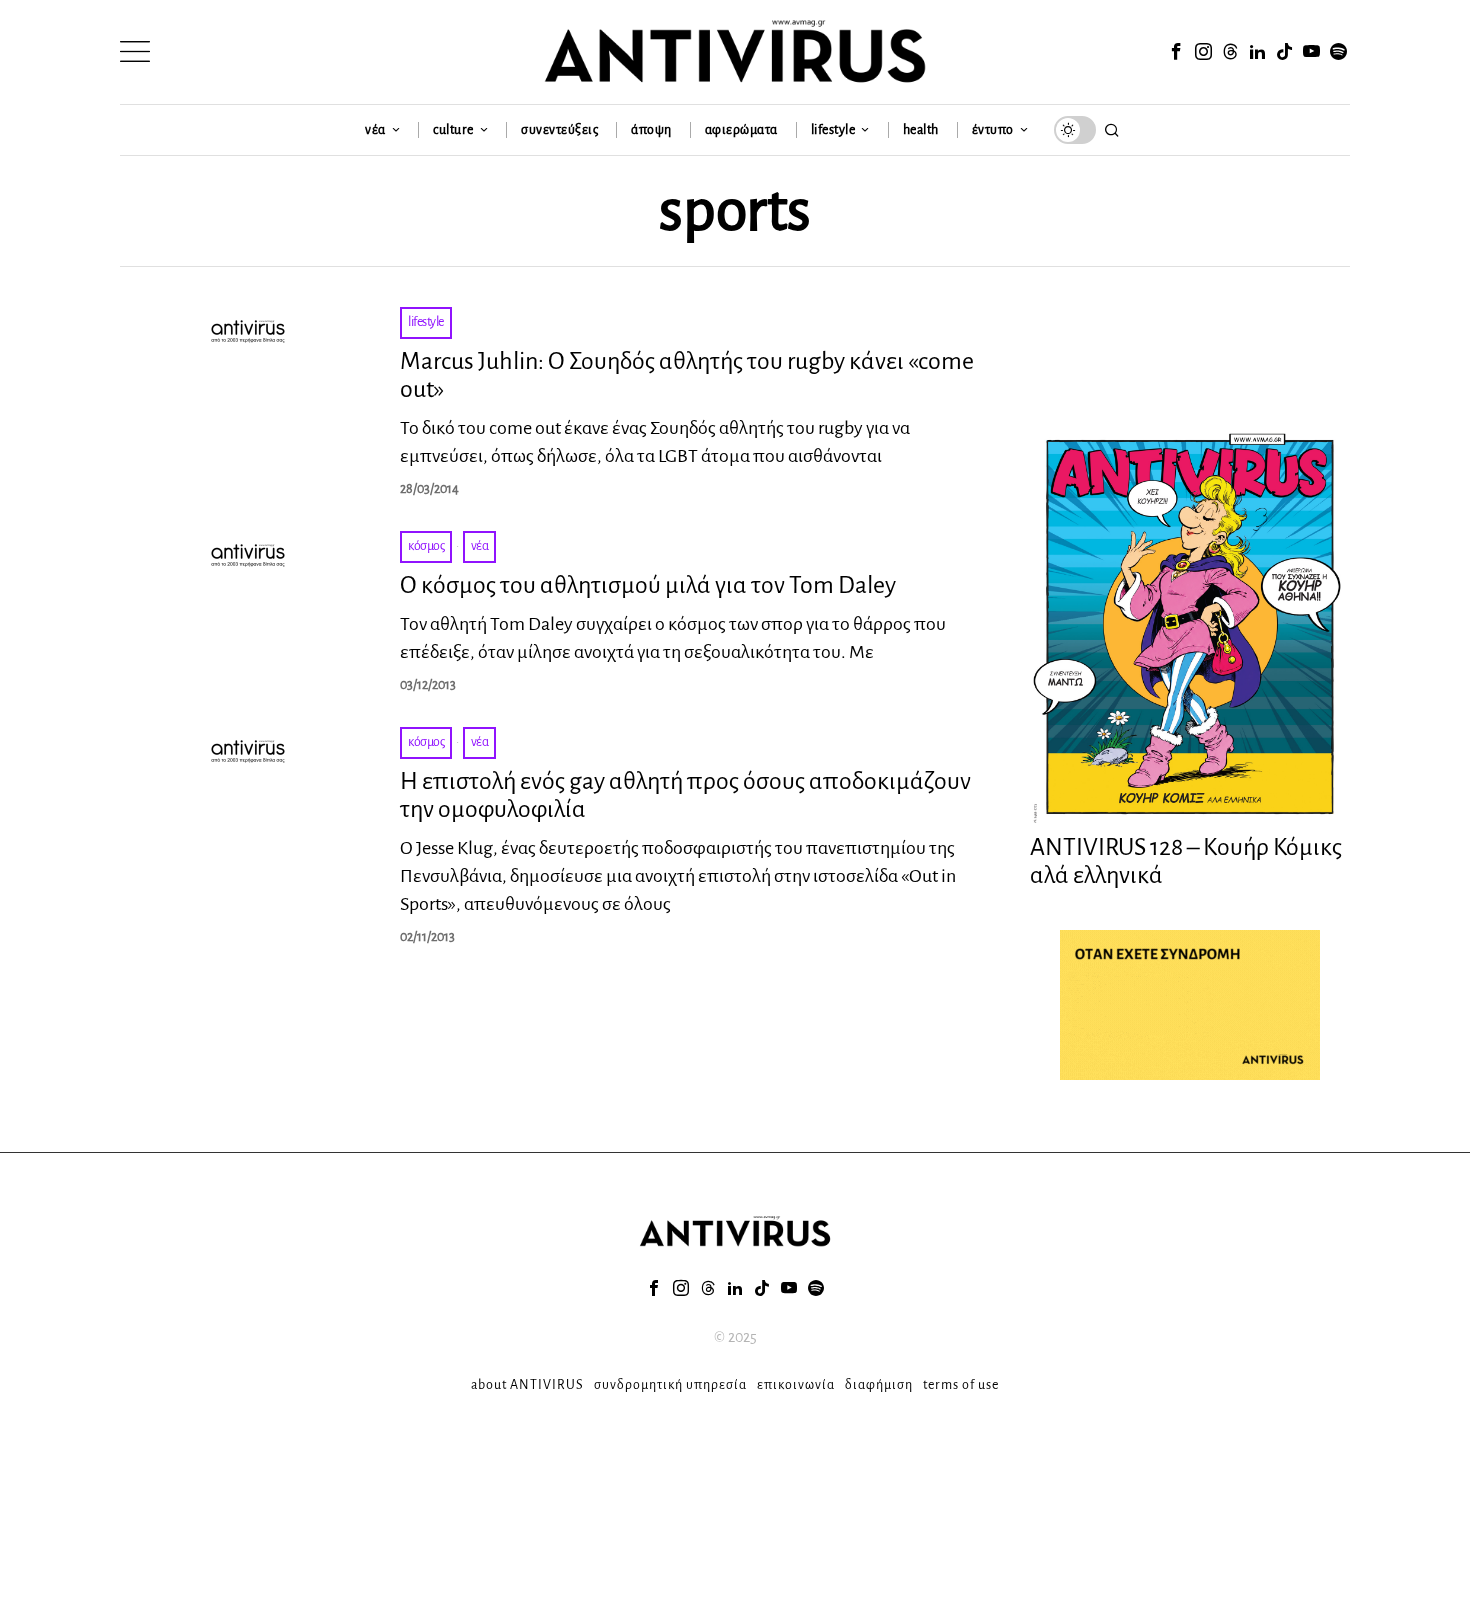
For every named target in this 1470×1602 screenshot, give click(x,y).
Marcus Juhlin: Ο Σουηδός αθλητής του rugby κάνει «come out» (687, 375)
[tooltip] (1176, 52)
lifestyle (426, 322)
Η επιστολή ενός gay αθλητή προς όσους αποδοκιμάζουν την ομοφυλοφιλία (685, 795)
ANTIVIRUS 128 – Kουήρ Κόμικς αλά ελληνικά (1186, 861)
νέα (480, 546)
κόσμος (426, 546)
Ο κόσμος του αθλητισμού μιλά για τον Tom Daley (648, 585)
